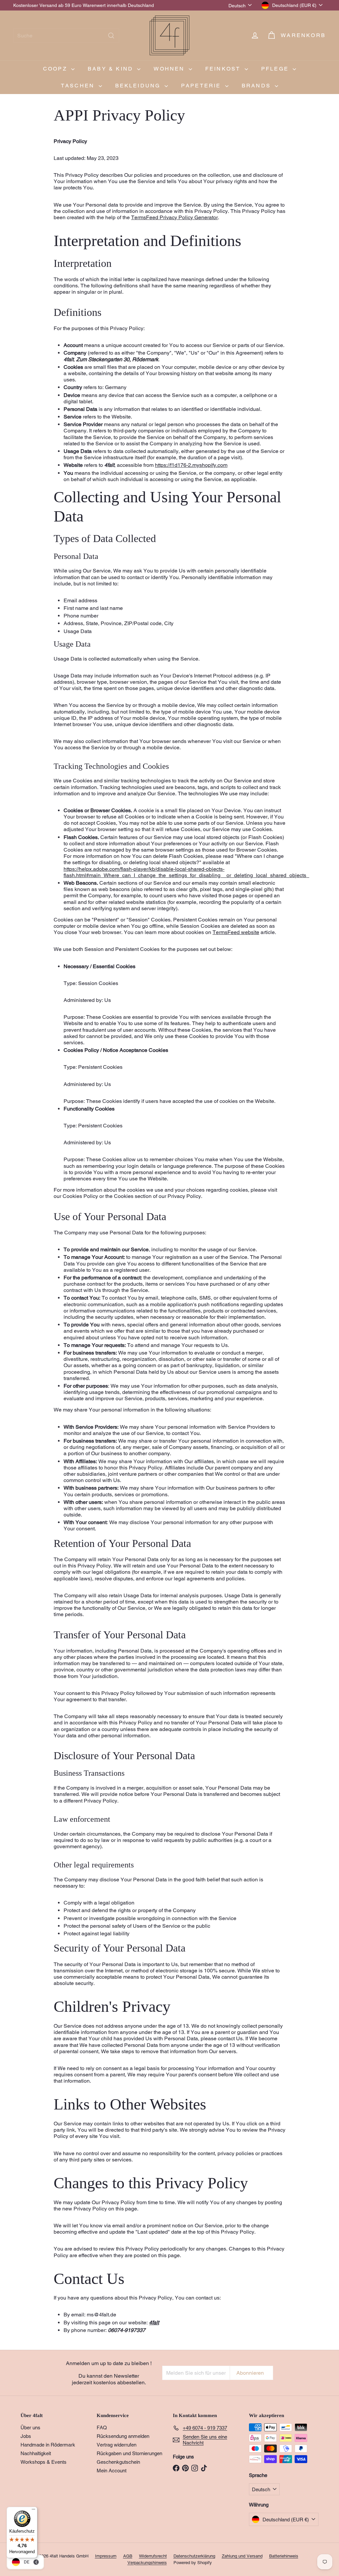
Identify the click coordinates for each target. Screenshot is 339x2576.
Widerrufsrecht (153, 2556)
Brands (257, 86)
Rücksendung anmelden (123, 2436)
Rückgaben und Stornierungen (129, 2453)
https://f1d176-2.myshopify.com (191, 465)
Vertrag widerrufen (117, 2445)
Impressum (106, 2556)
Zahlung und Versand (242, 2556)
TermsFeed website (236, 932)
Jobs (26, 2436)
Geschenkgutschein (118, 2462)
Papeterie (202, 86)
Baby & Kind (112, 69)
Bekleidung (139, 86)
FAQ (102, 2427)
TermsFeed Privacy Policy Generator (174, 217)
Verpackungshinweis (147, 2563)
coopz (56, 69)
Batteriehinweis (284, 2556)
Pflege (276, 69)
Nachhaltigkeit (36, 2453)
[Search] (111, 36)
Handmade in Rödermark (48, 2445)
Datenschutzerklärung (194, 2556)
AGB (128, 2556)
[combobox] (66, 36)
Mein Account (112, 2471)
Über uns (30, 2427)
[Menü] (33, 2511)
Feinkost (224, 69)
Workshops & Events (44, 2462)
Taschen (79, 86)
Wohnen (170, 69)
